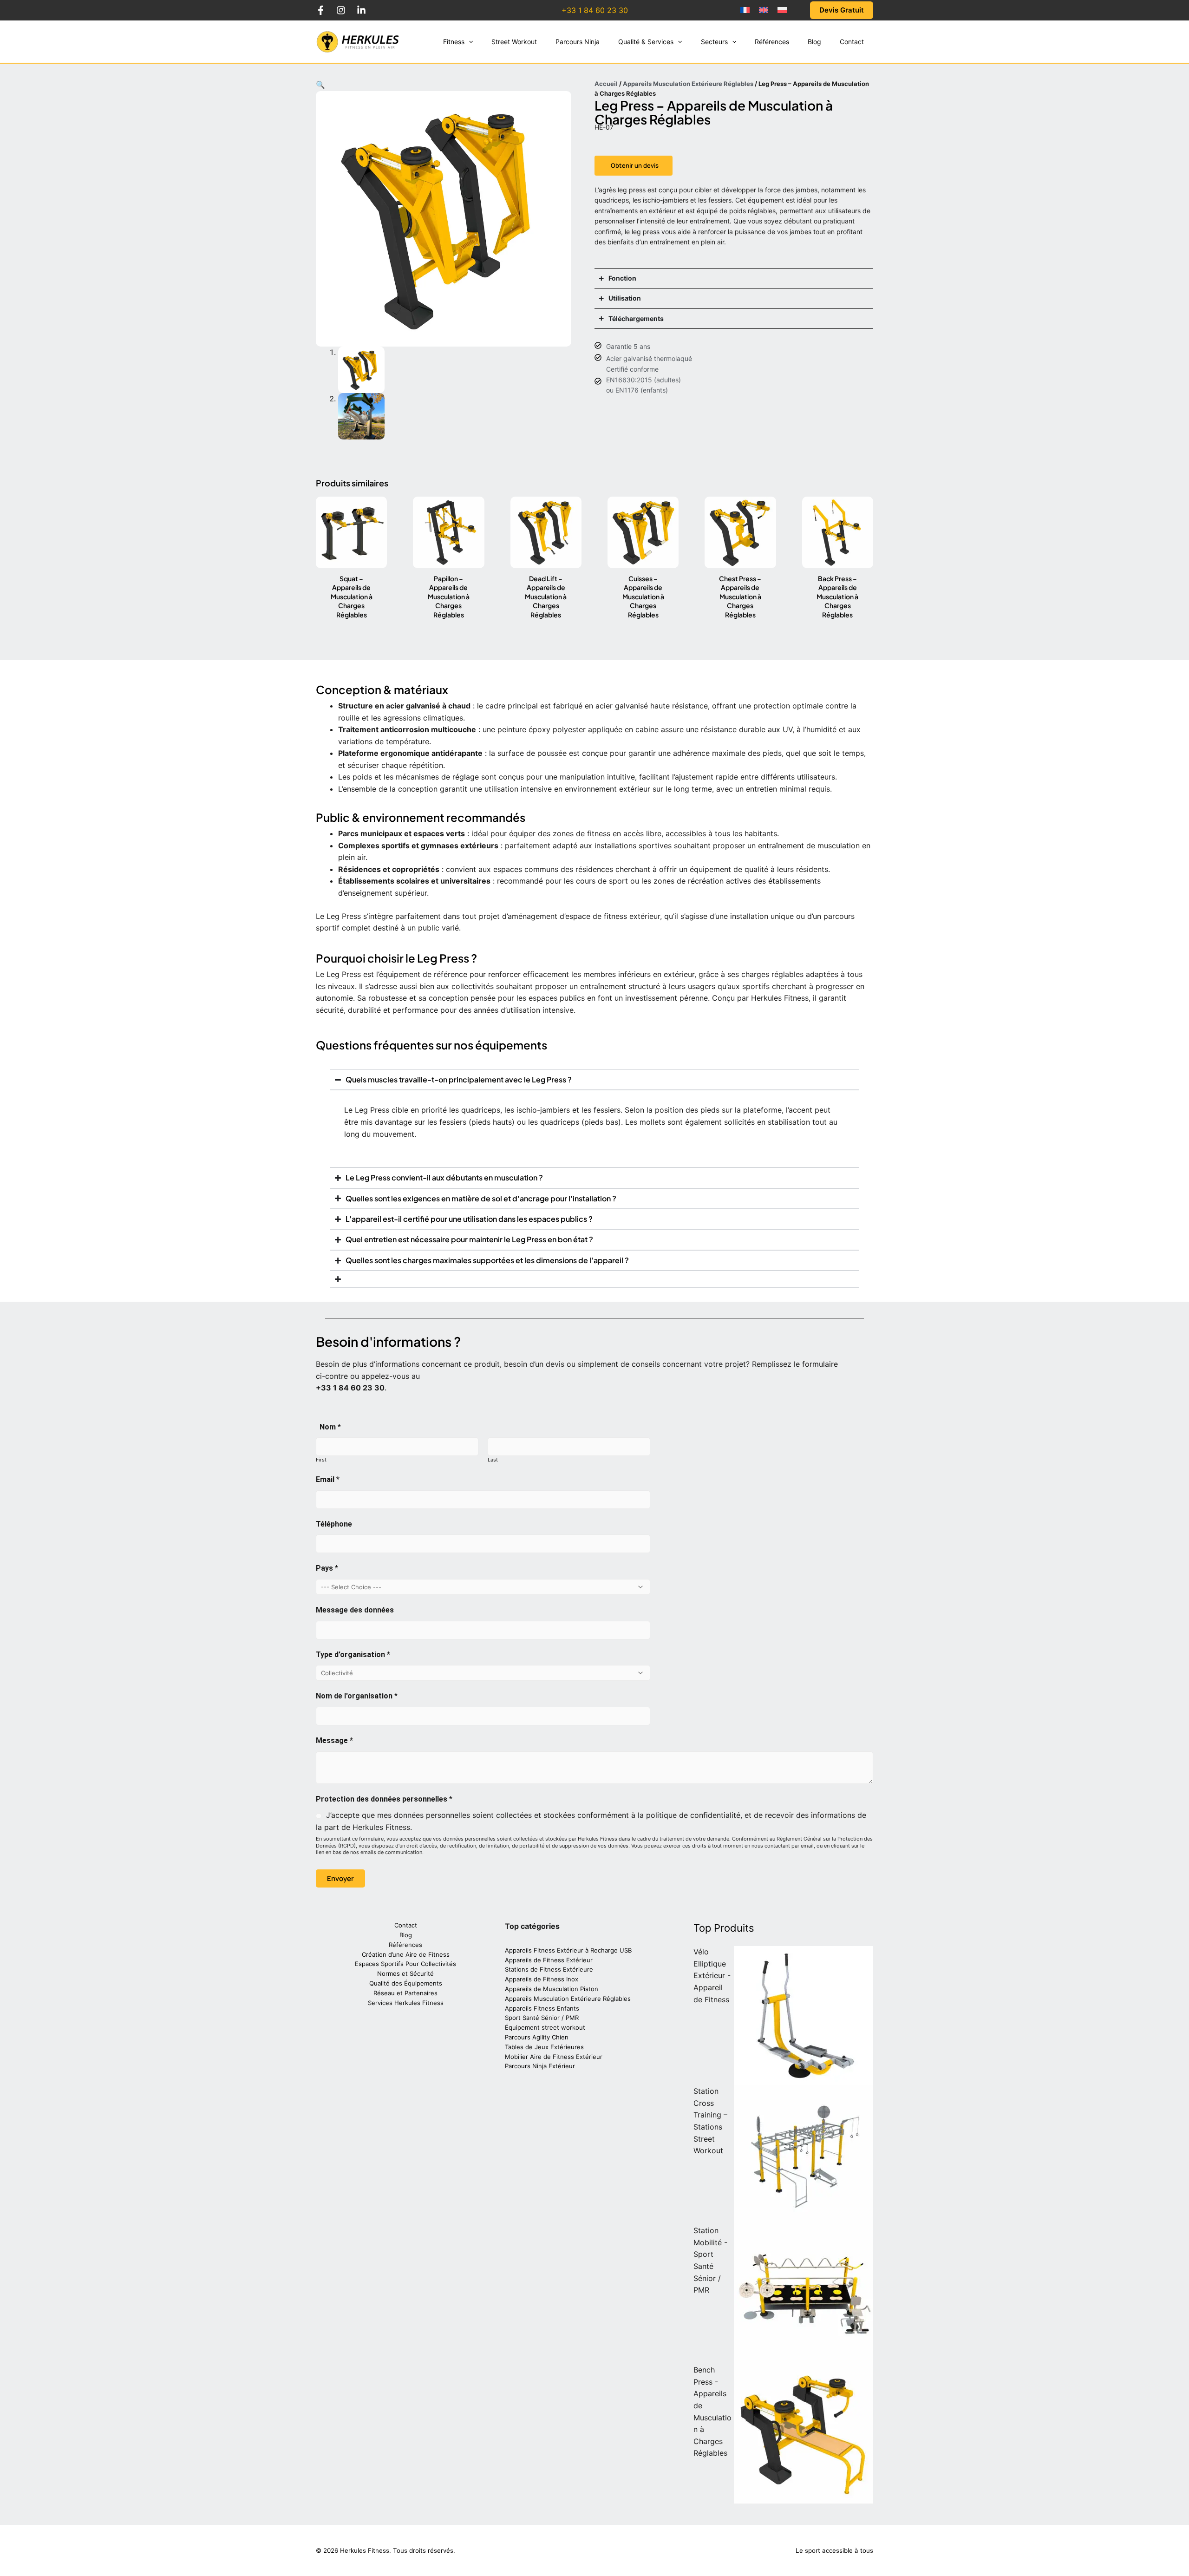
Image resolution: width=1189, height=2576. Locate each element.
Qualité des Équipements (406, 1983)
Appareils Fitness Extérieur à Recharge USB (568, 1950)
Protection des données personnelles (384, 1799)
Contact (406, 1925)
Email (328, 1479)
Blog (406, 1935)
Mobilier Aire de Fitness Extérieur (554, 2057)
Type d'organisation (353, 1655)
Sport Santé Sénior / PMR (542, 2018)
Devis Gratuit (842, 10)
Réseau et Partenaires (405, 1993)
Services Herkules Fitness (406, 2003)
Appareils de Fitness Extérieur (549, 1960)
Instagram (341, 10)
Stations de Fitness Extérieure (549, 1969)
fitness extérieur (632, 916)
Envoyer (340, 1878)
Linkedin (361, 10)
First (321, 1460)
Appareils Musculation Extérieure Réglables (688, 84)
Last (493, 1460)
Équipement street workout (545, 2027)
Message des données (355, 1610)
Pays (327, 1568)
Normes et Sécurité (405, 1973)
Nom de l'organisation (357, 1696)
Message (334, 1740)
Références (405, 1945)
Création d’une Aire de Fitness (406, 1954)
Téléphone (334, 1524)
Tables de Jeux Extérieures (544, 2047)
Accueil (606, 84)
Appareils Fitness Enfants (542, 2008)
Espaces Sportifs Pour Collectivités (405, 1964)
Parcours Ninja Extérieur (540, 2066)
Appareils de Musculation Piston (552, 1989)
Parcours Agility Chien (537, 2037)
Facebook (320, 10)
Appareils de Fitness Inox (542, 1979)
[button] (469, 42)
